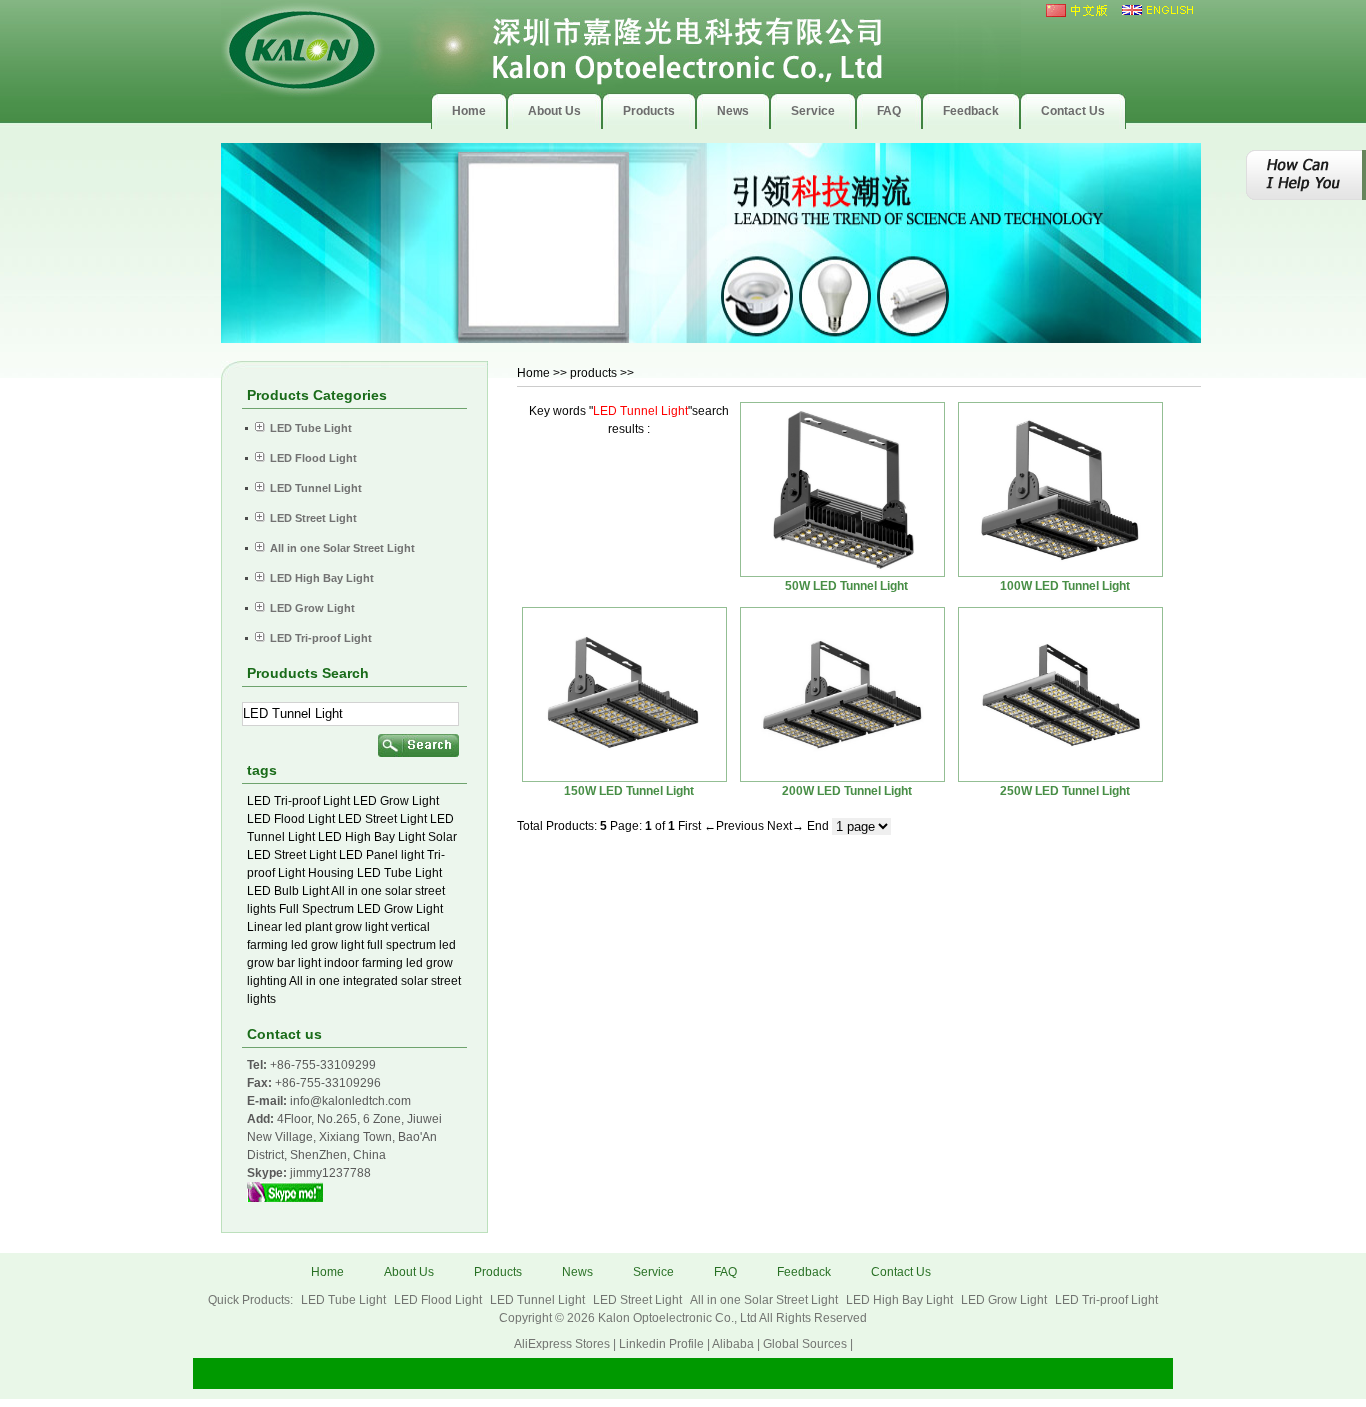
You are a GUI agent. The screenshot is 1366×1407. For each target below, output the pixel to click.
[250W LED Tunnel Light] (1060, 694)
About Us (409, 1272)
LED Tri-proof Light (298, 801)
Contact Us (901, 1272)
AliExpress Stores (562, 1344)
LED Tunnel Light (539, 1300)
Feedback (804, 1272)
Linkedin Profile (661, 1344)
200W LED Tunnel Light (847, 791)
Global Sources (805, 1344)
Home (533, 373)
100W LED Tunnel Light (1065, 586)
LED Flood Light (291, 819)
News (577, 1272)
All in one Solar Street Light (765, 1300)
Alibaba (733, 1344)
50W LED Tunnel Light (846, 586)
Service (653, 1272)
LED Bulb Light (288, 891)
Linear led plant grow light (317, 927)
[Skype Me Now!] (285, 1198)
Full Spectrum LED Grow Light (361, 909)
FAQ (725, 1272)
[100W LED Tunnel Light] (1060, 489)
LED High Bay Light (371, 837)
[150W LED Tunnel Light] (624, 694)
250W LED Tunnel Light (1065, 791)
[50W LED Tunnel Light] (842, 489)
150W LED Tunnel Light (629, 791)
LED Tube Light (399, 873)
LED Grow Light (396, 801)
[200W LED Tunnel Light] (842, 694)
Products (498, 1272)
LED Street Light (382, 819)
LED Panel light (381, 855)
